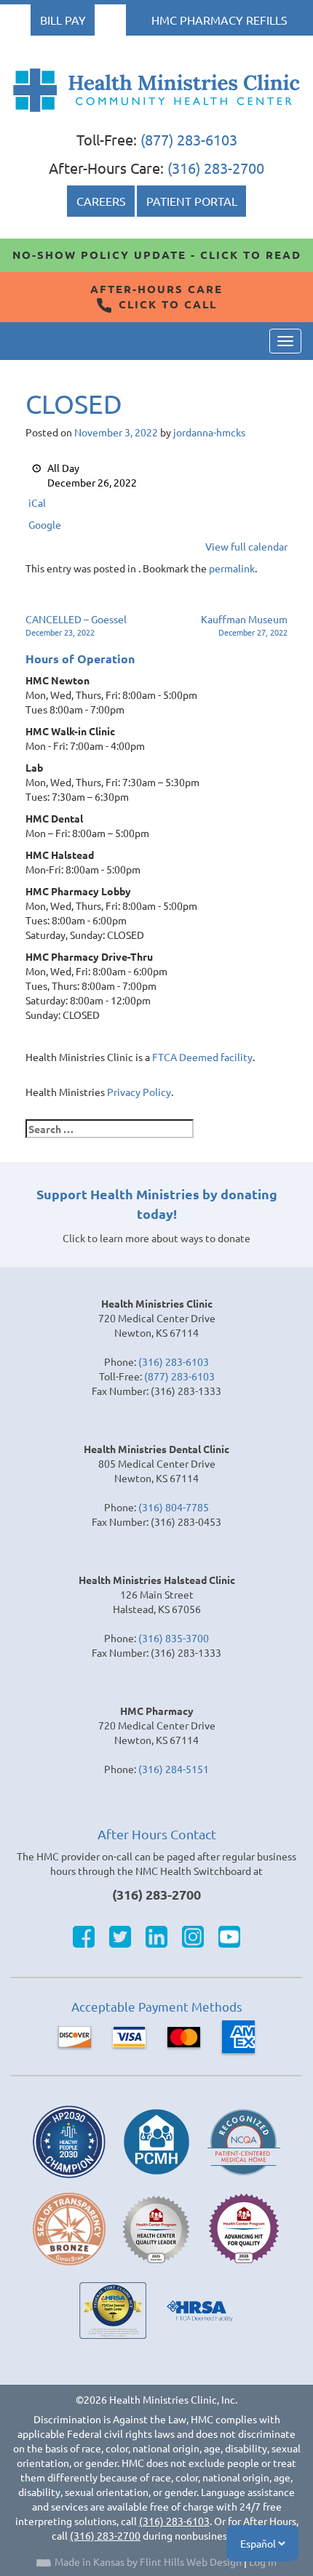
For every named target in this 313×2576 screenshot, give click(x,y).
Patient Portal (192, 201)
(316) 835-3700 (174, 1638)
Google (45, 524)
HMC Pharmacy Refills (219, 20)
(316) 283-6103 (174, 1361)
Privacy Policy (139, 1092)
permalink (232, 568)
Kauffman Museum (244, 625)
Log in (263, 2561)
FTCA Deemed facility (202, 1057)
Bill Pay (63, 20)
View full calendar (246, 546)
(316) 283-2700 (216, 168)
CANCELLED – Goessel (76, 625)
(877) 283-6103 (189, 139)
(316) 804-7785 (174, 1507)
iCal (37, 503)
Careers (101, 201)
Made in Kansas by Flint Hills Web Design (148, 2561)
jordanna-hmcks (209, 432)
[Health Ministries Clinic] (156, 90)
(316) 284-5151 (174, 1769)
